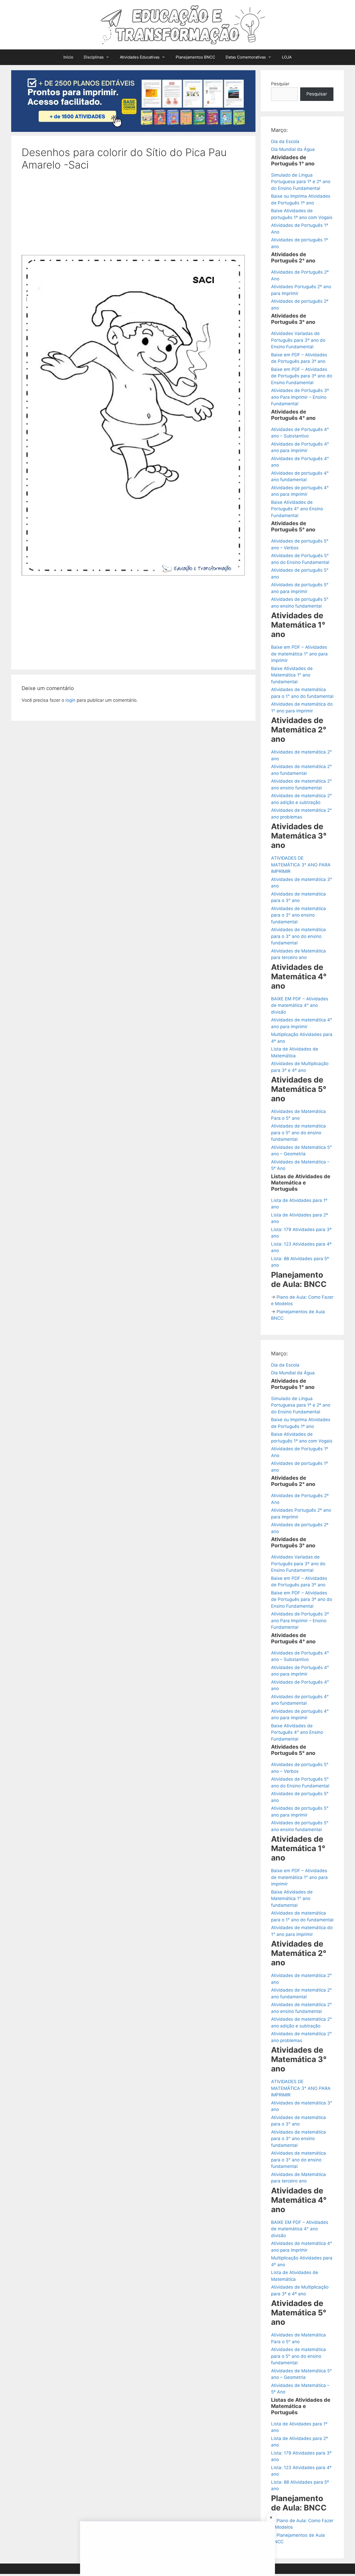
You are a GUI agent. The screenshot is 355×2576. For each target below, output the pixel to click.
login (70, 700)
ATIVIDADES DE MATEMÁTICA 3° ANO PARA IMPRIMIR (301, 865)
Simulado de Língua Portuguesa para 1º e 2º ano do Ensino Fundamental (301, 182)
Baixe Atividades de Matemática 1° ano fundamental (292, 675)
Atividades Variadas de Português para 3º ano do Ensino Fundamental (298, 340)
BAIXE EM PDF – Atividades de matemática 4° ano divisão (300, 1005)
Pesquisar (317, 94)
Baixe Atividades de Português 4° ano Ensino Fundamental (297, 509)
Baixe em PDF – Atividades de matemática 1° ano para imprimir (299, 654)
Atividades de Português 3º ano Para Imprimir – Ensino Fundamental (300, 397)
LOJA (287, 57)
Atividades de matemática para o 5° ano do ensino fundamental (298, 1133)
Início (68, 57)
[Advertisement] (133, 216)
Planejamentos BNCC (195, 57)
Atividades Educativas (140, 57)
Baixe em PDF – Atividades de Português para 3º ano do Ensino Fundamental (302, 376)
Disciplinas (94, 57)
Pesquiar (280, 84)
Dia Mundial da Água (293, 149)
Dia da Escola (285, 141)
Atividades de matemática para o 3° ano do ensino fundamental (298, 936)
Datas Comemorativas (246, 57)
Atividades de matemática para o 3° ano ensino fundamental (298, 915)
